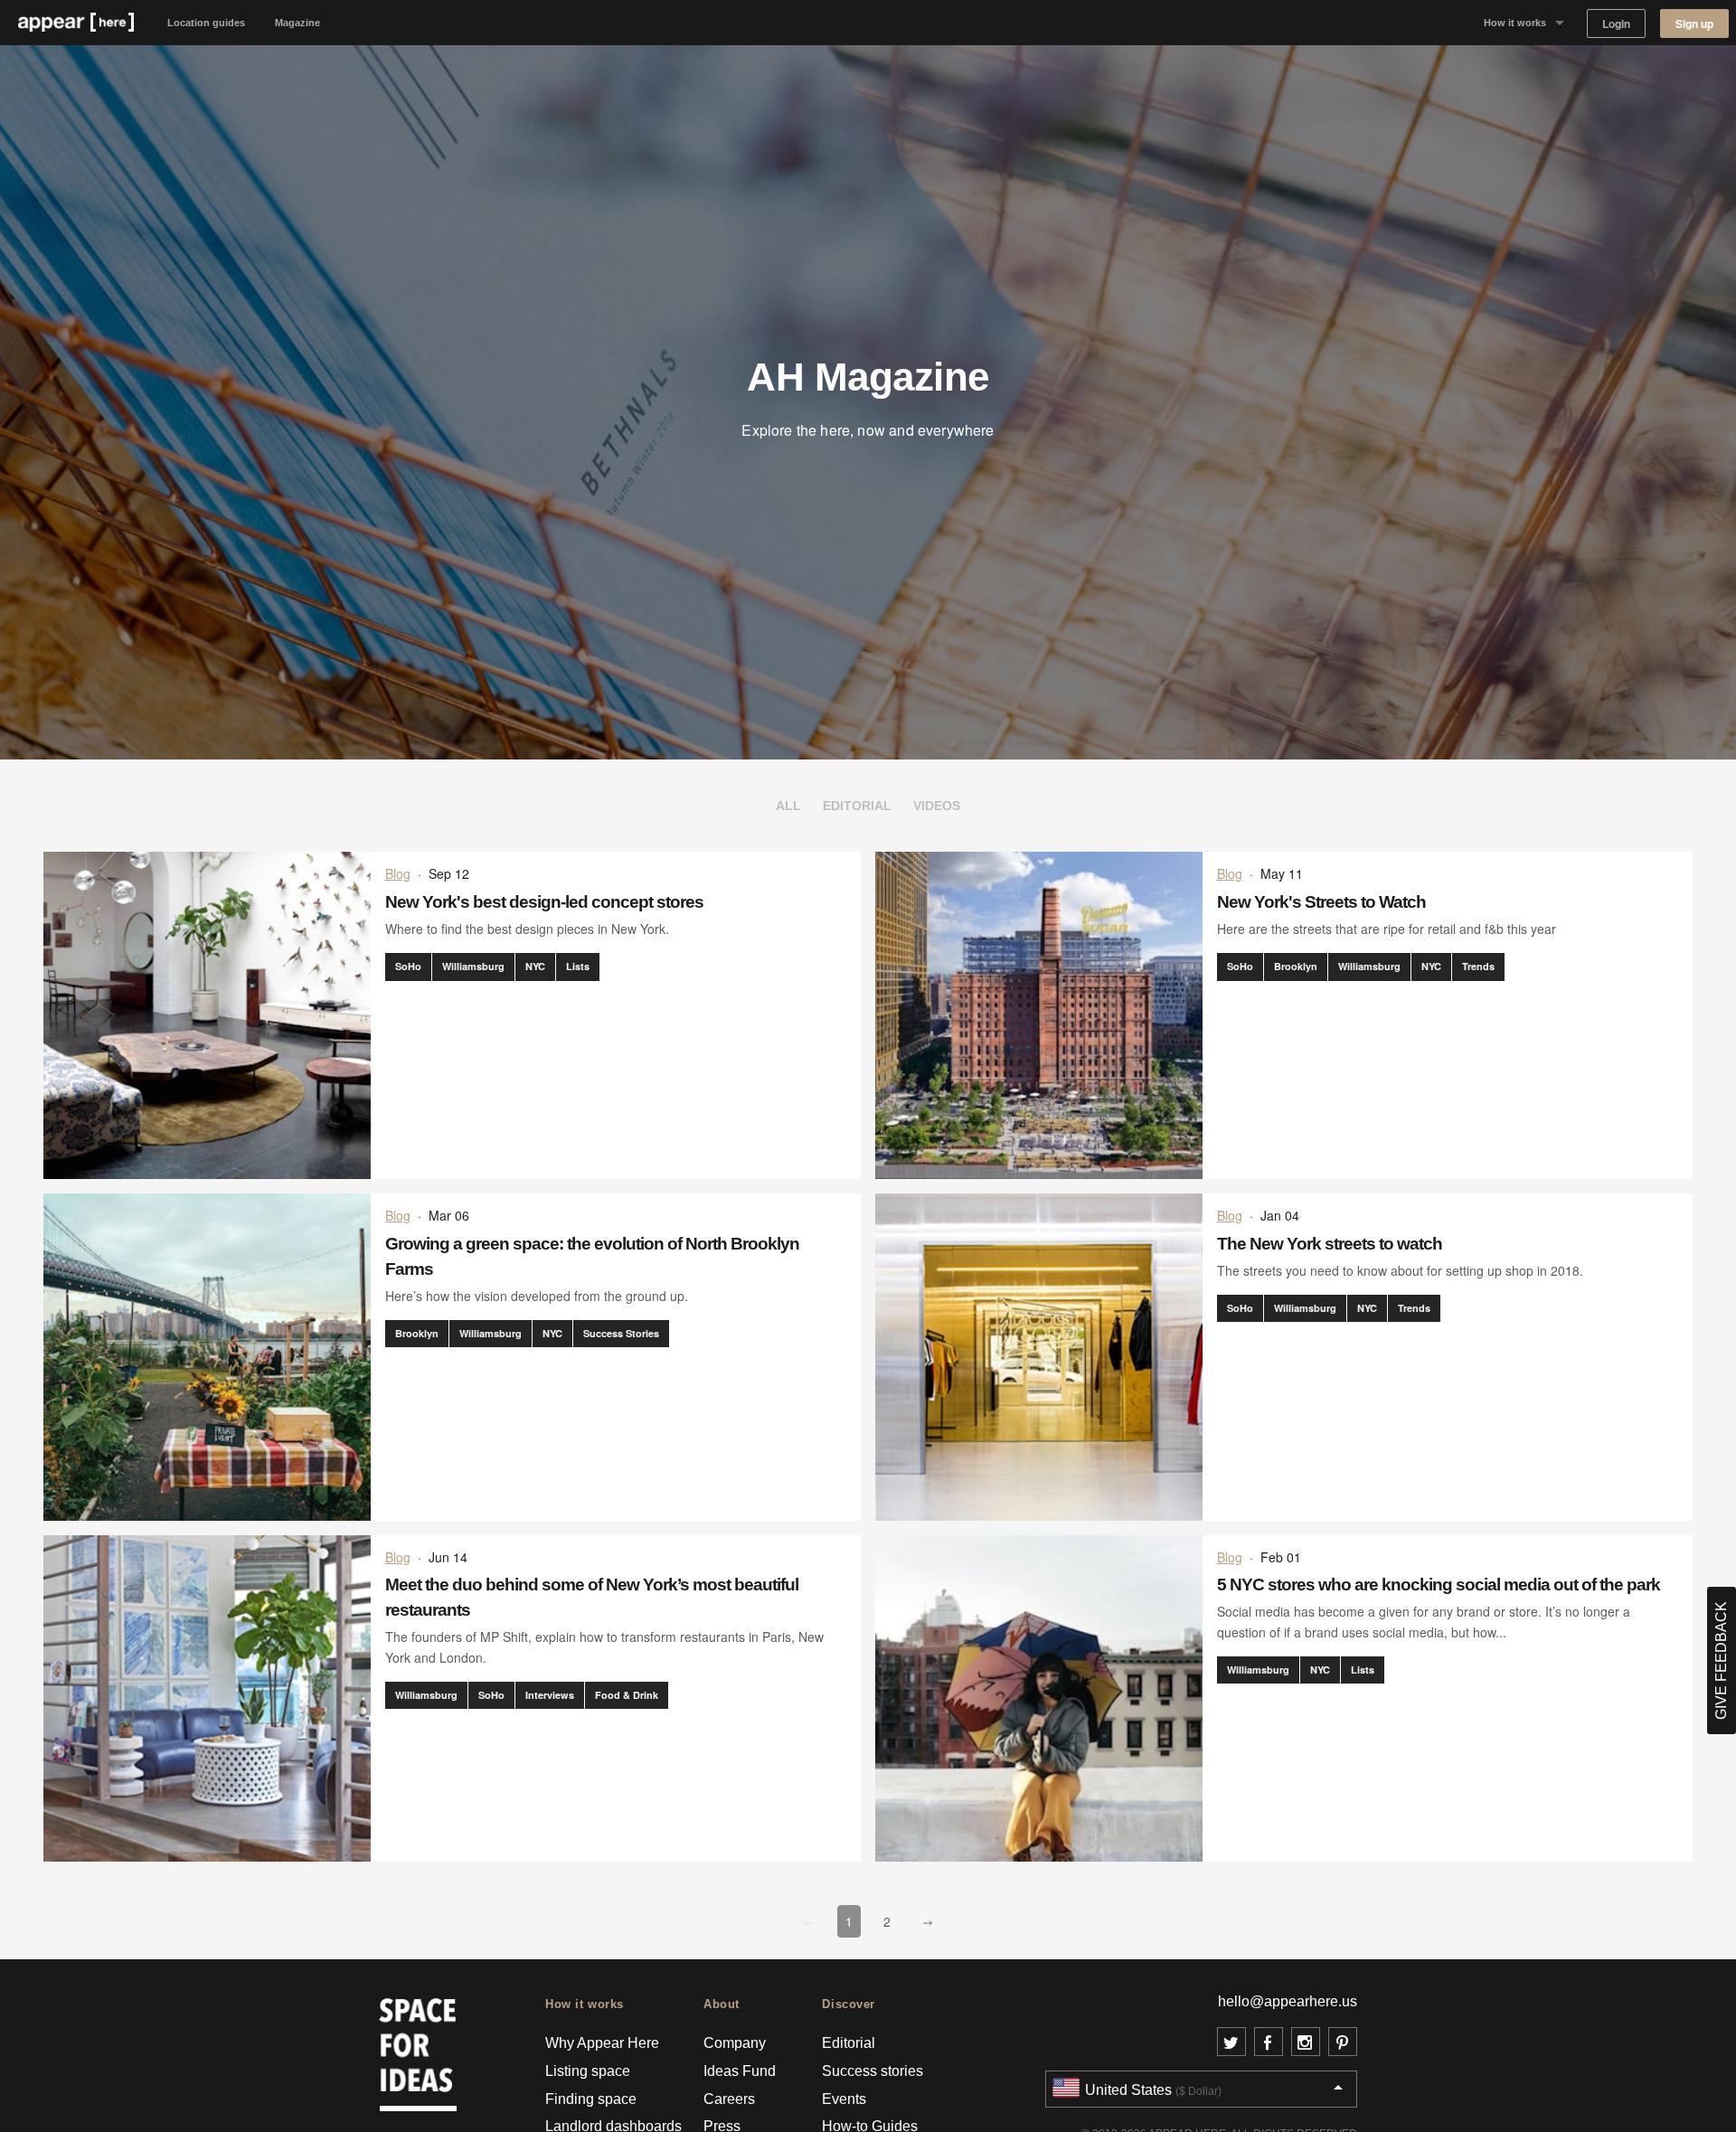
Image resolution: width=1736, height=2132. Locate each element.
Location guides (206, 23)
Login (1616, 24)
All (788, 806)
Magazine (297, 23)
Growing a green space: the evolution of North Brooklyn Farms (592, 1256)
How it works (1515, 23)
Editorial (857, 806)
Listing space (588, 2071)
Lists (578, 966)
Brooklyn (1296, 966)
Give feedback (1721, 1660)
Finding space (591, 2099)
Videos (937, 806)
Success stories (873, 2071)
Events (844, 2099)
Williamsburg (473, 966)
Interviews (550, 1695)
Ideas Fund (740, 2071)
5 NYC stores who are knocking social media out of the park (1439, 1585)
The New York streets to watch (1330, 1244)
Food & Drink (627, 1695)
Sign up (1694, 24)
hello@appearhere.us (1288, 2001)
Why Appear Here (602, 2043)
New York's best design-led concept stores (544, 902)
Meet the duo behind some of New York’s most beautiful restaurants (592, 1597)
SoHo (408, 966)
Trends (1478, 966)
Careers (729, 2099)
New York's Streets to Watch (1321, 902)
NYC (535, 966)
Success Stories (621, 1333)
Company (735, 2043)
